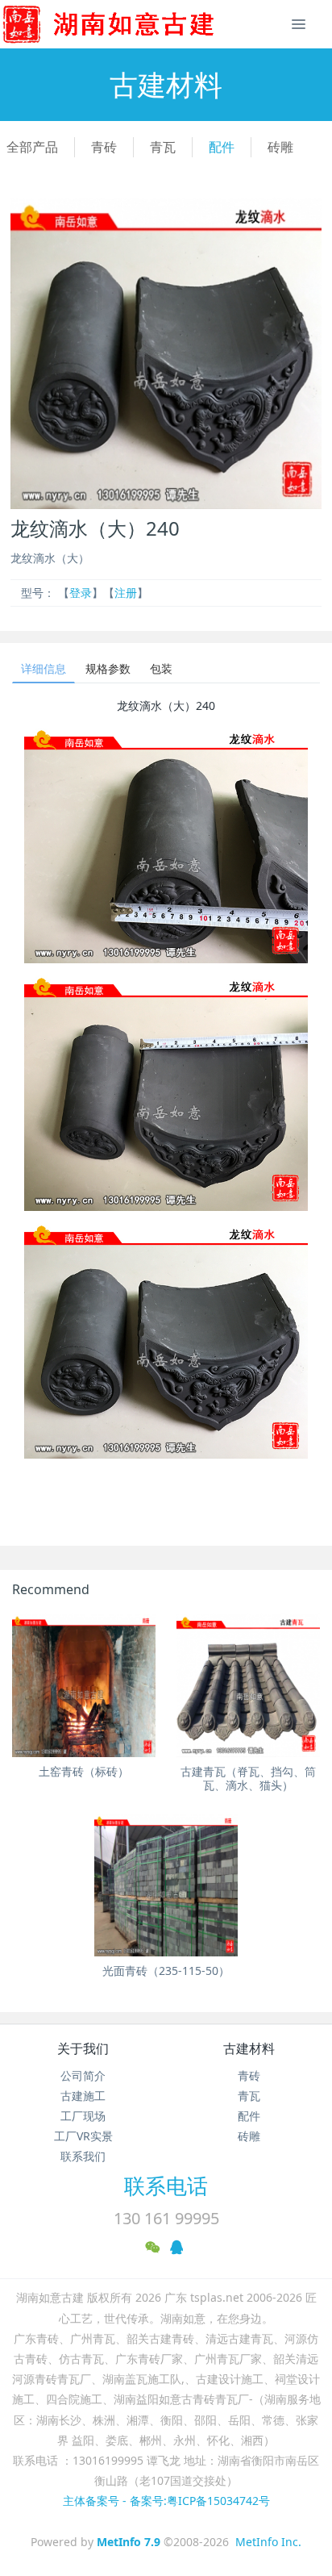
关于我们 (83, 2048)
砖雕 (280, 147)
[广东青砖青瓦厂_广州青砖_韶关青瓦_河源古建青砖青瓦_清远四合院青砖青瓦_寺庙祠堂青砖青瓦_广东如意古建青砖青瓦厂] (135, 24)
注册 (126, 593)
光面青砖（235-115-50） (166, 1971)
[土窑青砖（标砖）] (84, 1685)
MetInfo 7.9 (129, 2542)
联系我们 (83, 2156)
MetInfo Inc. (268, 2542)
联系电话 (166, 2186)
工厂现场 (83, 2116)
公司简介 (83, 2075)
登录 (81, 593)
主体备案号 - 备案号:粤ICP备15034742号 (166, 2501)
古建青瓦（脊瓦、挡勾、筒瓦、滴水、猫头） (248, 1778)
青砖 (104, 147)
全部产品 (32, 147)
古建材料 (249, 2048)
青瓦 (163, 147)
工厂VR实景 (83, 2136)
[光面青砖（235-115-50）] (166, 1885)
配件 (222, 147)
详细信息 (44, 668)
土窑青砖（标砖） (84, 1771)
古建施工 (83, 2096)
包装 (161, 668)
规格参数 (108, 668)
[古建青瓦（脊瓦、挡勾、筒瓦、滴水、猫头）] (248, 1685)
